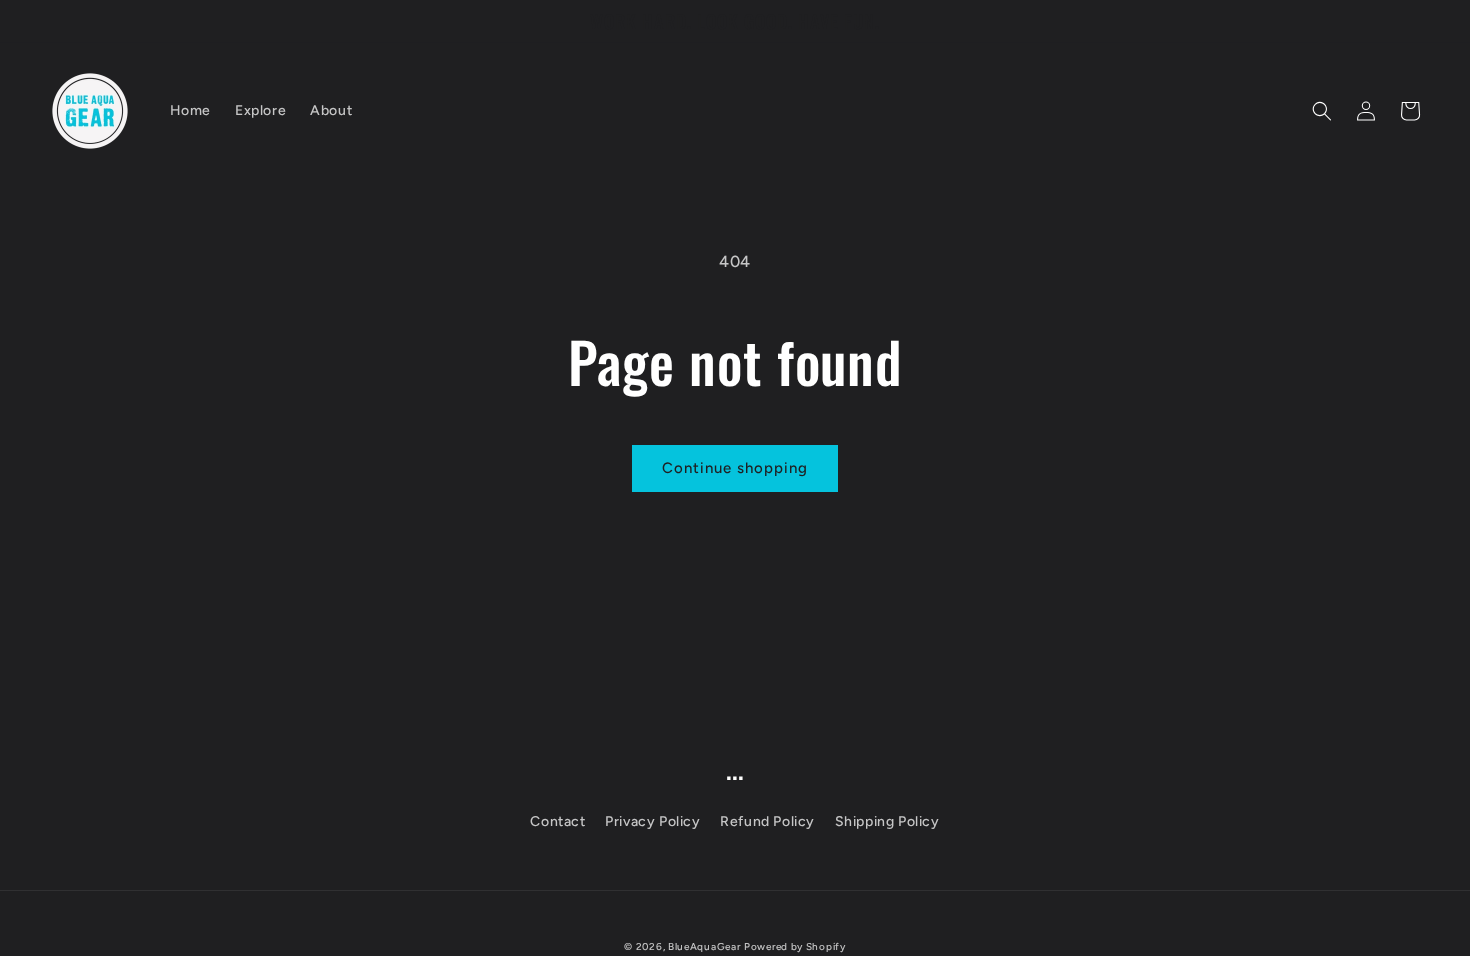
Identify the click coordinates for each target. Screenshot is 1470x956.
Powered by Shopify (795, 946)
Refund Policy (767, 821)
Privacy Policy (652, 821)
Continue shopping (735, 468)
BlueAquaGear (704, 946)
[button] (1322, 111)
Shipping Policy (887, 821)
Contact (557, 821)
